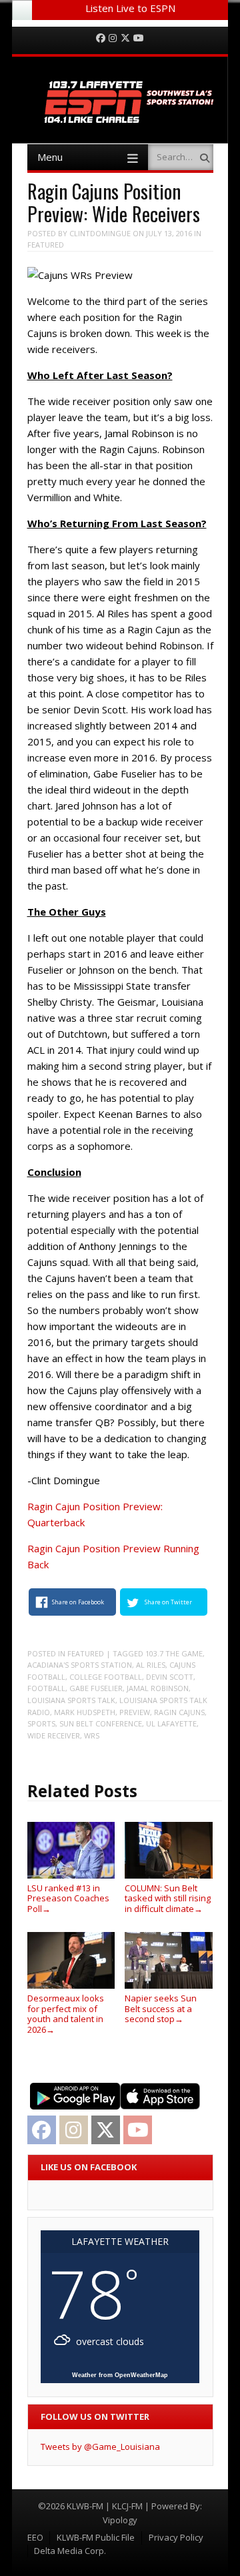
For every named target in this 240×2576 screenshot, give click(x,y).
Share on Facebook (78, 1602)
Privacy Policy (176, 2537)
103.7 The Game (174, 1653)
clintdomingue (100, 233)
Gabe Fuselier (96, 1688)
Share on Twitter (168, 1602)
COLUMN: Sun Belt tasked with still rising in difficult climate (168, 1898)
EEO (35, 2537)
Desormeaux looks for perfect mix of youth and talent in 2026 (66, 2013)
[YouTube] (139, 38)
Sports (41, 1723)
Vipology (120, 2520)
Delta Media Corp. (70, 2551)
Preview (135, 1712)
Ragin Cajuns (179, 1712)
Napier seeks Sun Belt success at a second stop (161, 2008)
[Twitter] (125, 38)
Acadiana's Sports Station (80, 1665)
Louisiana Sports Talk (71, 1700)
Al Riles (151, 1665)
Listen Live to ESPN (130, 8)
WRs (92, 1735)
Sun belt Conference (101, 1723)
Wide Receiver (54, 1735)
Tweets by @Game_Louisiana (100, 2447)
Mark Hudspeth (85, 1712)
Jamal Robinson (158, 1688)
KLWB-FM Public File (96, 2537)
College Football (106, 1677)
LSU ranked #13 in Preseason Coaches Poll (68, 1898)
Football (46, 1688)
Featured (46, 245)
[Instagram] (113, 38)
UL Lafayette (171, 1723)
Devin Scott (170, 1677)
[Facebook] (101, 38)
